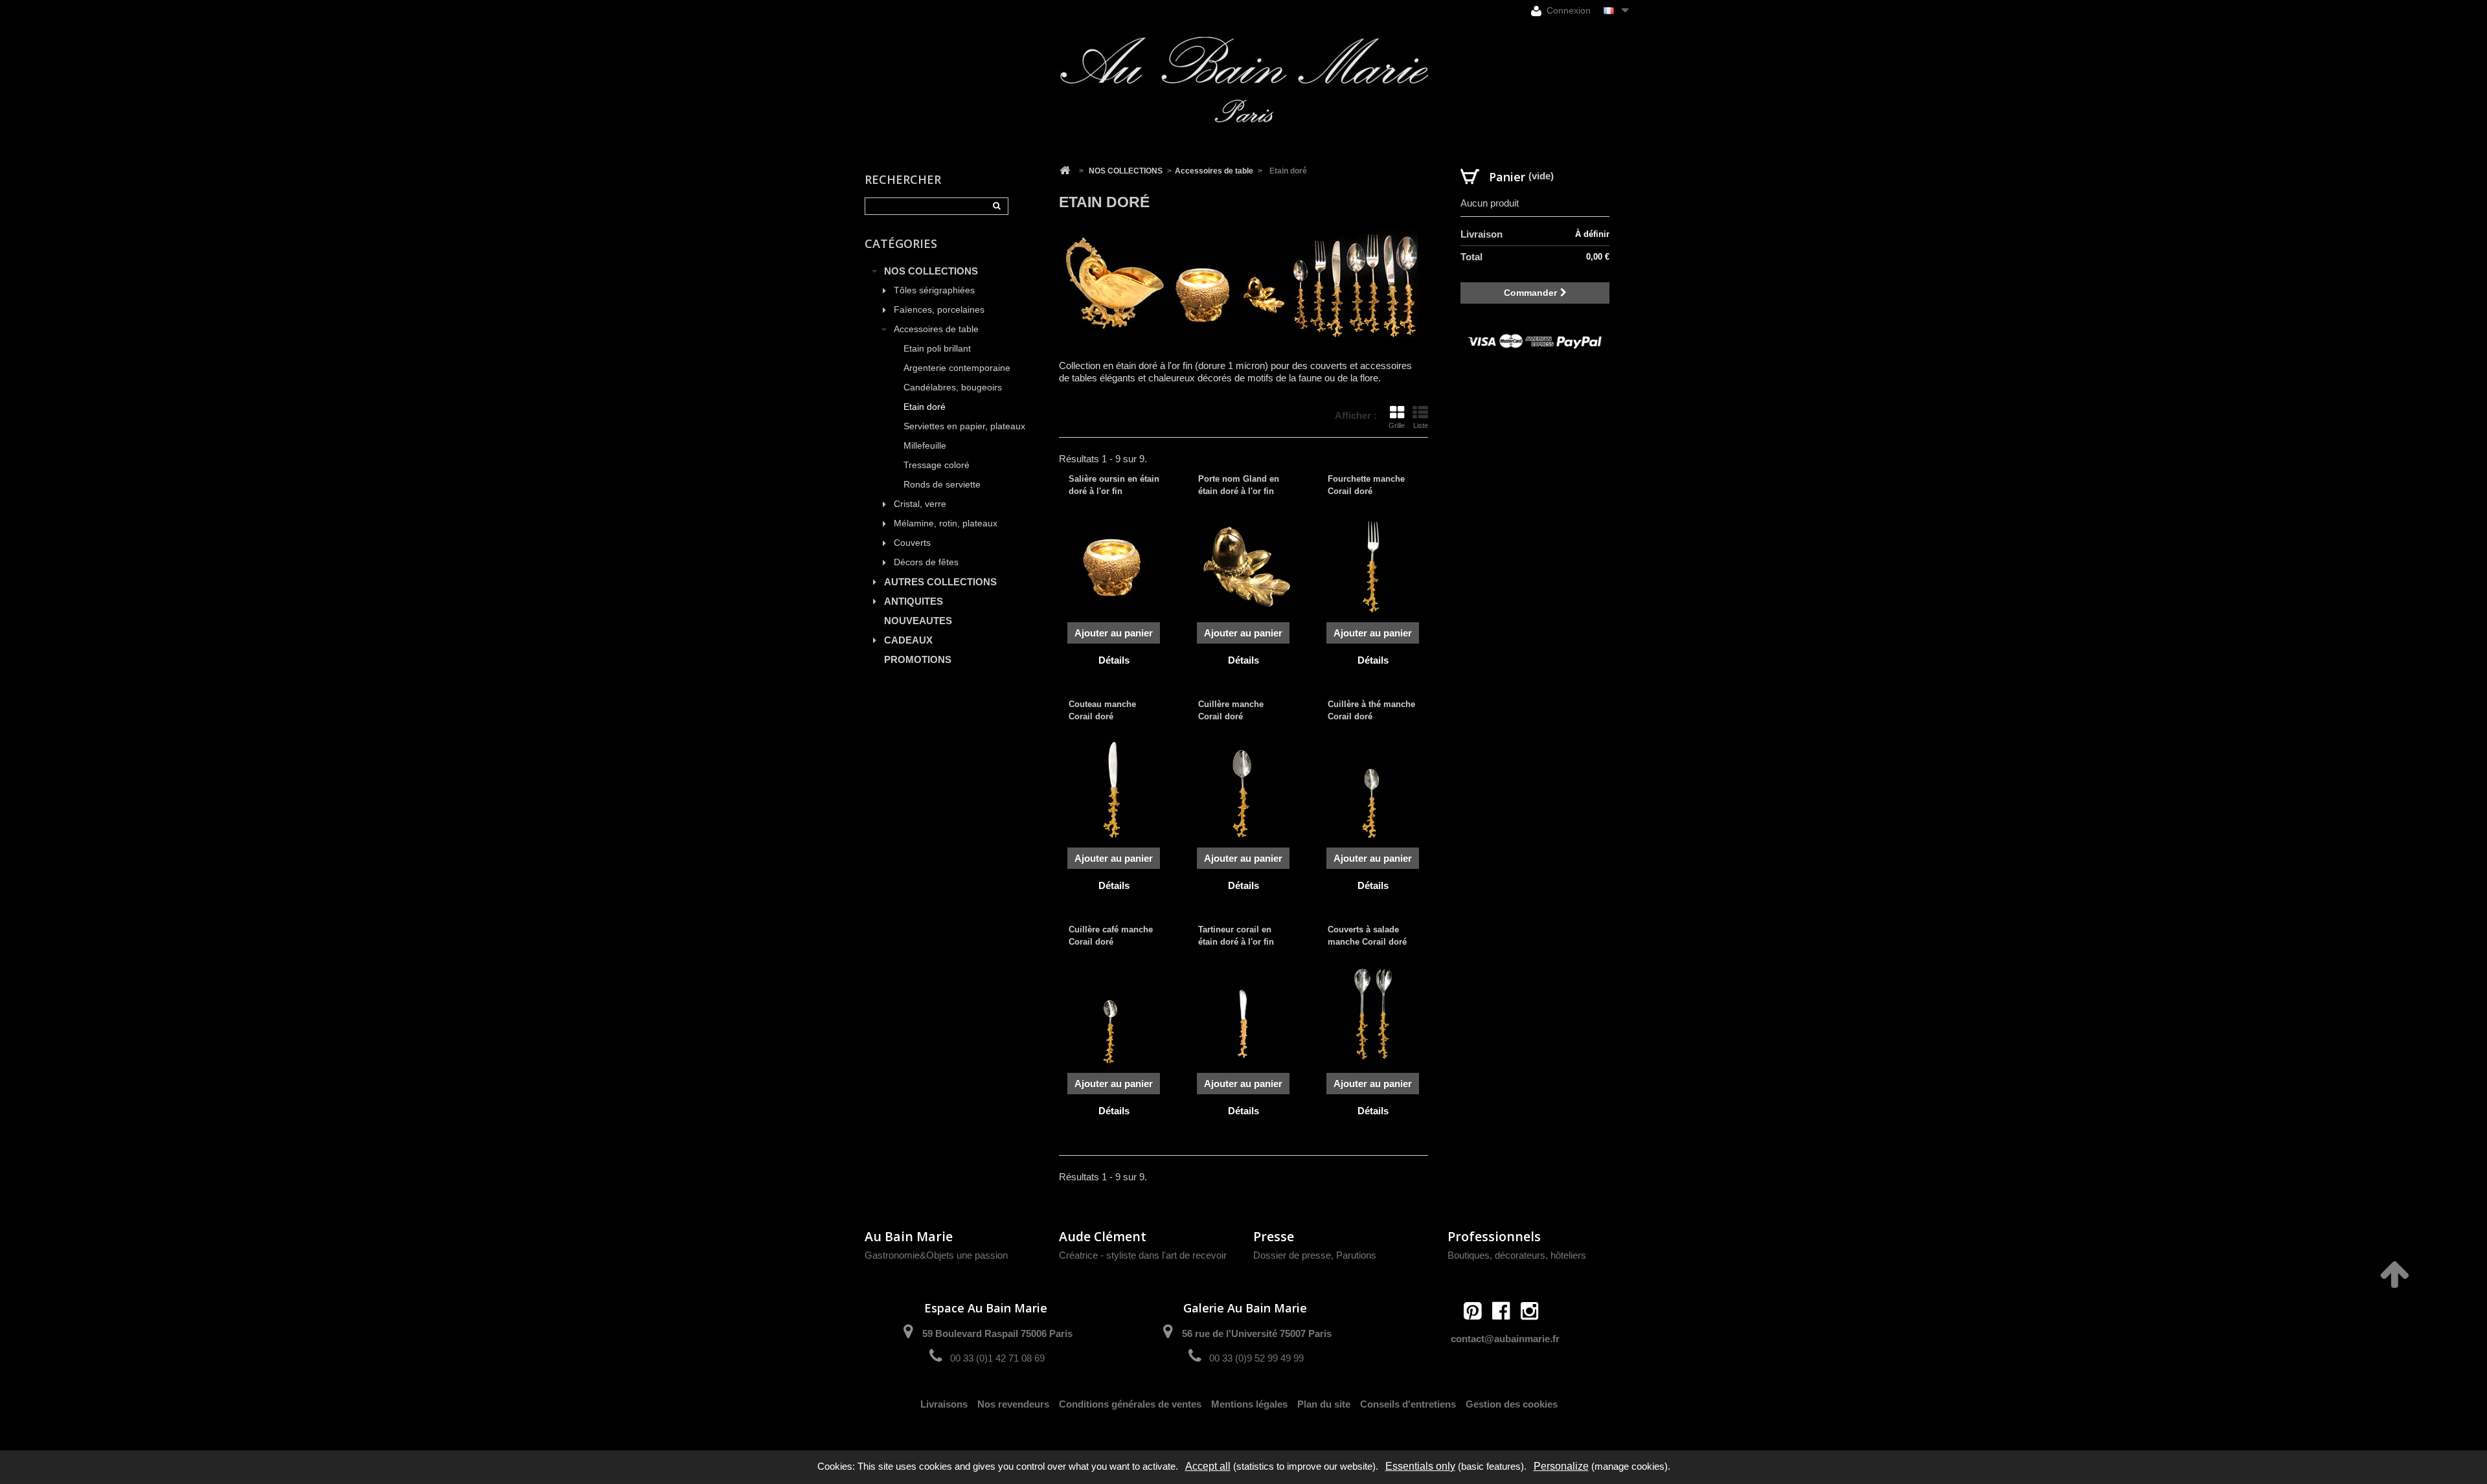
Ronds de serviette (942, 485)
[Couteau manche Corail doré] (1114, 790)
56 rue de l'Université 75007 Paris (1257, 1333)
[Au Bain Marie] (1243, 80)
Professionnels (1494, 1236)
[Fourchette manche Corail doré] (1373, 565)
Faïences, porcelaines (939, 310)
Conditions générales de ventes (1130, 1404)
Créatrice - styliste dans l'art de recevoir (1143, 1255)
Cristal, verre (920, 504)
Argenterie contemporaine (957, 368)
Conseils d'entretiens (1408, 1404)
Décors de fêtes (926, 562)
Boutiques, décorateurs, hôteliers (1517, 1255)
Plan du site (1324, 1404)
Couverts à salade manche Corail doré (1367, 935)
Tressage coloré (937, 465)
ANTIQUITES (914, 601)
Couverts (912, 543)
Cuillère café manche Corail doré (1111, 935)
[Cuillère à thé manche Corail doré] (1373, 790)
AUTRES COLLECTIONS (940, 582)
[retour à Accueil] (1065, 171)
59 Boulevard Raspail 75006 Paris (997, 1333)
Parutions (1356, 1255)
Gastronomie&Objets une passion (936, 1255)
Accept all (1208, 1466)
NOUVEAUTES (918, 621)
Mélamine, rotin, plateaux (946, 523)
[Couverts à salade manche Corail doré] (1373, 1015)
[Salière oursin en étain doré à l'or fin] (1114, 565)
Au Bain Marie (909, 1236)
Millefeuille (925, 446)
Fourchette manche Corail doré (1366, 485)
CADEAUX (908, 640)
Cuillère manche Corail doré (1231, 710)
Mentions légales (1249, 1404)
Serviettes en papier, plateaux (964, 426)
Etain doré (925, 407)
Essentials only (1420, 1466)
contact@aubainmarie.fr (1505, 1339)
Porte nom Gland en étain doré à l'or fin (1239, 485)
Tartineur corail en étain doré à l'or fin (1236, 935)
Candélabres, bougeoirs (953, 388)
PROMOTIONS (918, 659)
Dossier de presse (1292, 1255)
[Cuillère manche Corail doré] (1243, 790)
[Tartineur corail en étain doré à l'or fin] (1243, 1015)
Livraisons (944, 1404)
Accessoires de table (936, 329)
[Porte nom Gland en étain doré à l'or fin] (1243, 565)
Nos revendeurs (1013, 1404)
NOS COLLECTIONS (931, 271)
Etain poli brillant (937, 349)
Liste (1421, 425)
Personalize (1561, 1466)
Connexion (1567, 10)
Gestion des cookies (1512, 1404)
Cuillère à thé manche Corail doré (1371, 710)
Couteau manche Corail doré (1102, 710)
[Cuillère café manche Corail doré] (1114, 1015)
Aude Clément (1103, 1236)
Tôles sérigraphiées (934, 290)
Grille (1397, 425)
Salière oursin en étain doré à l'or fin (1114, 485)
